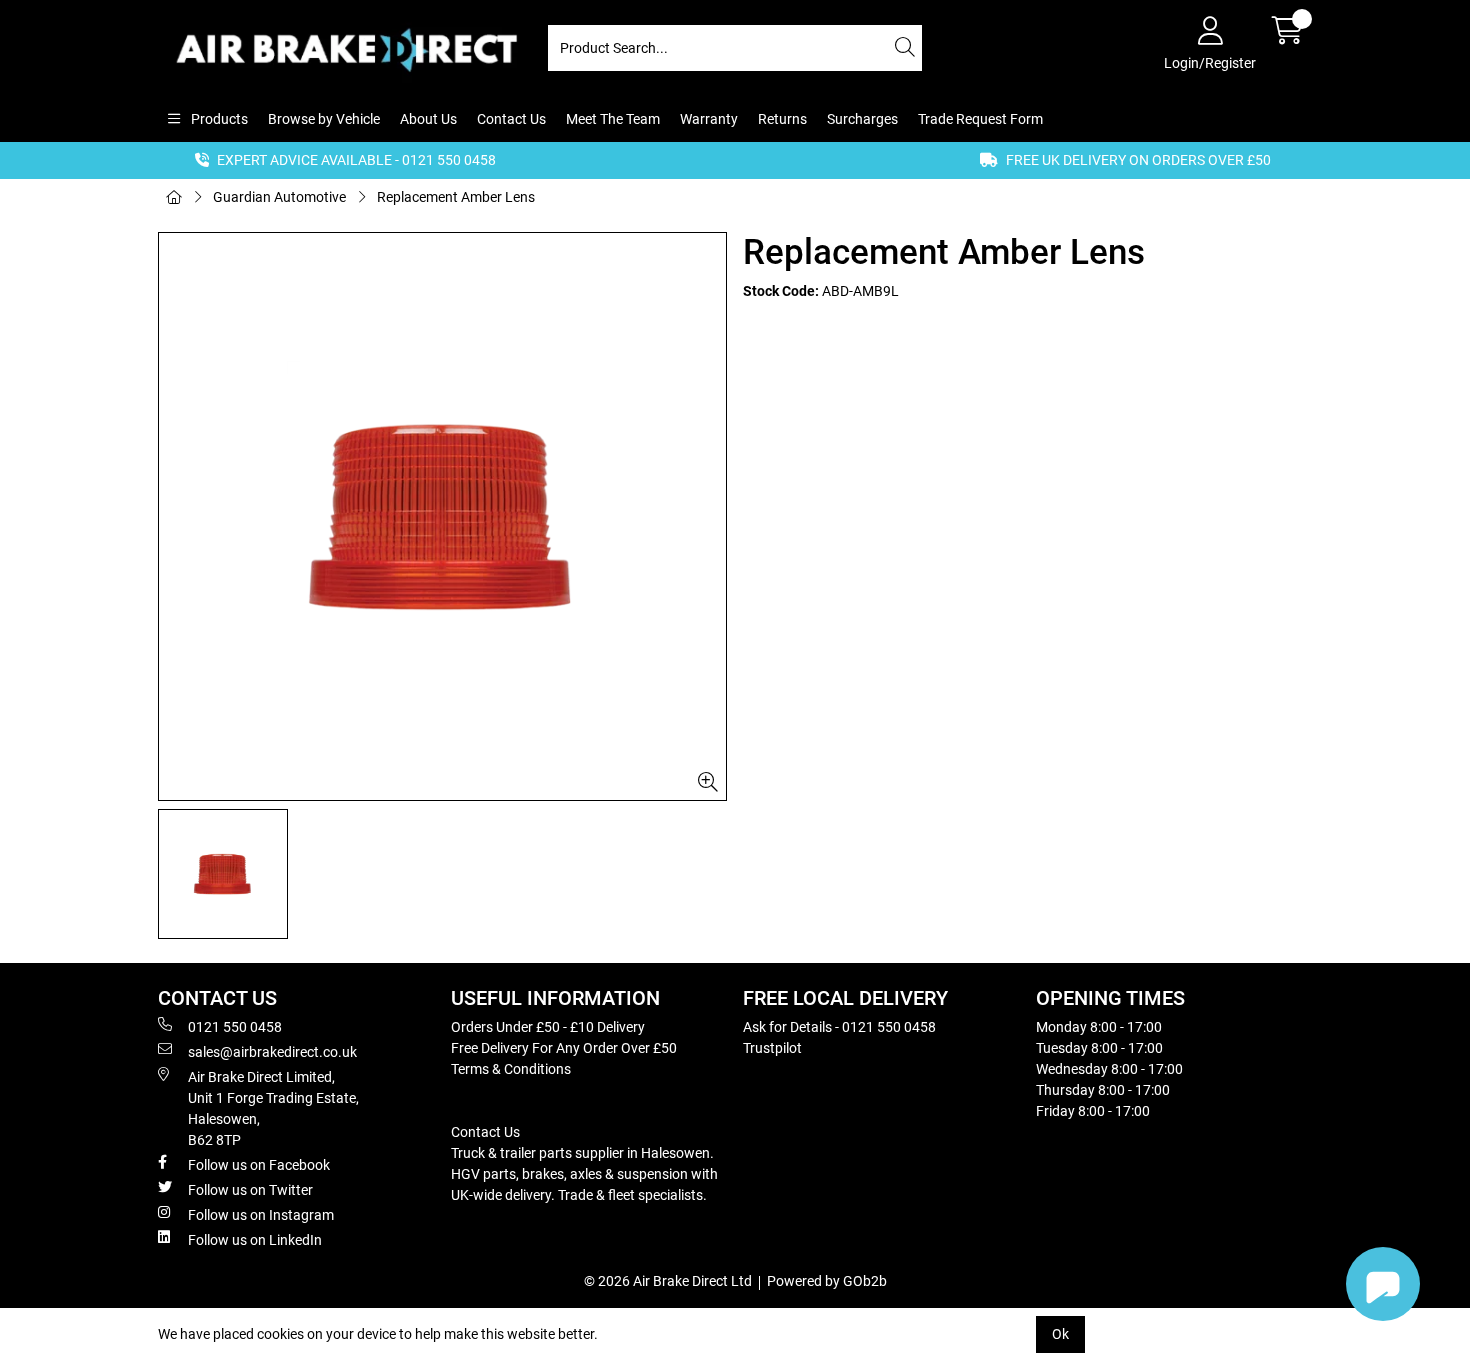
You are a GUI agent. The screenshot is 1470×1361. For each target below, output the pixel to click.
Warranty (709, 119)
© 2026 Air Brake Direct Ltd (668, 1281)
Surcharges (862, 119)
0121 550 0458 (235, 1027)
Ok (1060, 1334)
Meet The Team (613, 119)
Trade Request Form (980, 119)
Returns (782, 119)
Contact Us (511, 119)
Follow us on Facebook (259, 1165)
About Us (428, 119)
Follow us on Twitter (250, 1190)
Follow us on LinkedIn (255, 1240)
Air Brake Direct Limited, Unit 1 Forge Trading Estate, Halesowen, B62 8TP (273, 1108)
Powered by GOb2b (827, 1281)
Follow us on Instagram (261, 1215)
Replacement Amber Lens (456, 197)
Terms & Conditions (511, 1069)
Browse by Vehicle (324, 119)
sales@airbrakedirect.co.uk (272, 1052)
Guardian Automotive (279, 197)
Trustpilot (772, 1048)
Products (218, 119)
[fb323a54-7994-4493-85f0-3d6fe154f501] (442, 516)
